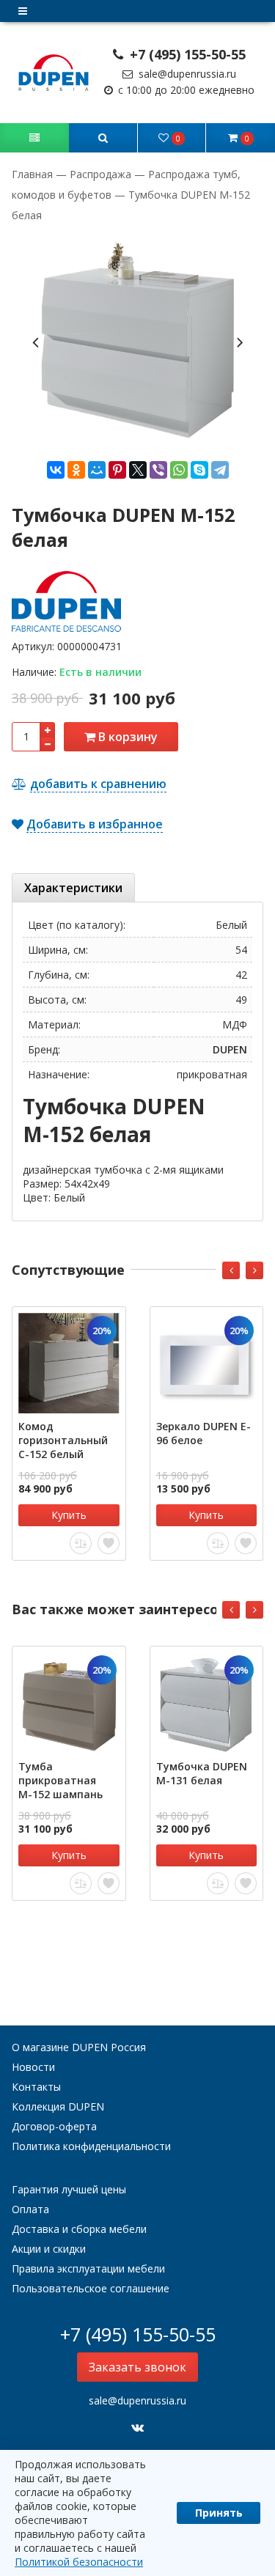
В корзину (126, 737)
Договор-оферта (54, 2126)
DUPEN (230, 1049)
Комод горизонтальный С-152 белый (63, 1440)
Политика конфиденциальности (91, 2146)
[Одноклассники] (76, 470)
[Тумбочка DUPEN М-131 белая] (207, 1703)
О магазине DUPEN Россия (79, 2047)
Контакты (36, 2087)
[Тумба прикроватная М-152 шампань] (69, 1703)
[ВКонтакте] (56, 470)
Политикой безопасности (79, 2562)
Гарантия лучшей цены (69, 2189)
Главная (34, 174)
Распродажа (100, 174)
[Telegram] (220, 470)
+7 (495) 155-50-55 (186, 54)
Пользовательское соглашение (91, 2288)
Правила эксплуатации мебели (88, 2268)
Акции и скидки (49, 2249)
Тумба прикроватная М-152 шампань (60, 1780)
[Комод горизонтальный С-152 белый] (69, 1364)
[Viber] (158, 470)
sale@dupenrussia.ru (186, 74)
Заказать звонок (137, 2367)
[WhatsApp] (179, 470)
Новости (33, 2067)
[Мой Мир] (97, 470)
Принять (219, 2513)
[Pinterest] (117, 470)
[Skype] (199, 470)
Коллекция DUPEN (58, 2106)
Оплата (30, 2209)
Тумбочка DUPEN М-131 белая (202, 1773)
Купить (69, 1515)
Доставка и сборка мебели (79, 2229)
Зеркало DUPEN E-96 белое (203, 1433)
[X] (138, 470)
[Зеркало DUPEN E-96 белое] (207, 1364)
